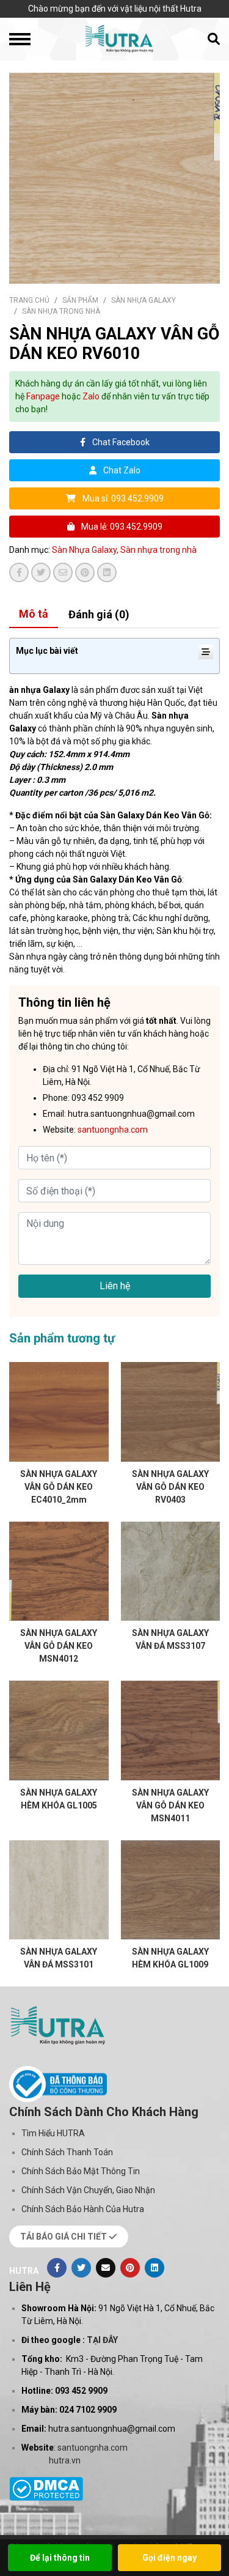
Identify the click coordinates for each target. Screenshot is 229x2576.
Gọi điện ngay (169, 2558)
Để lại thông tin (60, 2558)
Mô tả (34, 614)
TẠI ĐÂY (102, 2340)
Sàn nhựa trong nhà (61, 311)
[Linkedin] (154, 2268)
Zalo (91, 396)
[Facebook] (57, 2268)
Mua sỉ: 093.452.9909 (122, 498)
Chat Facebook (120, 442)
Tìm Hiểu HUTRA (53, 2133)
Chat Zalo (121, 470)
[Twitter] (81, 2268)
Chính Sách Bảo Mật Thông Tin (81, 2171)
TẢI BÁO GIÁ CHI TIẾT (64, 2237)
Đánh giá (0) (99, 614)
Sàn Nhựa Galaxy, (86, 550)
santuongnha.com (93, 2448)
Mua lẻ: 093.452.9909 (121, 527)
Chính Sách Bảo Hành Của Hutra (83, 2209)
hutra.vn (65, 2460)
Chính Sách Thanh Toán (67, 2152)
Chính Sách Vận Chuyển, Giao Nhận (88, 2190)
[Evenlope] (106, 2268)
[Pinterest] (130, 2268)
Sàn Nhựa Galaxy (144, 300)
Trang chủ (29, 300)
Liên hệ (115, 1286)
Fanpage (43, 396)
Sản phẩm (80, 300)
